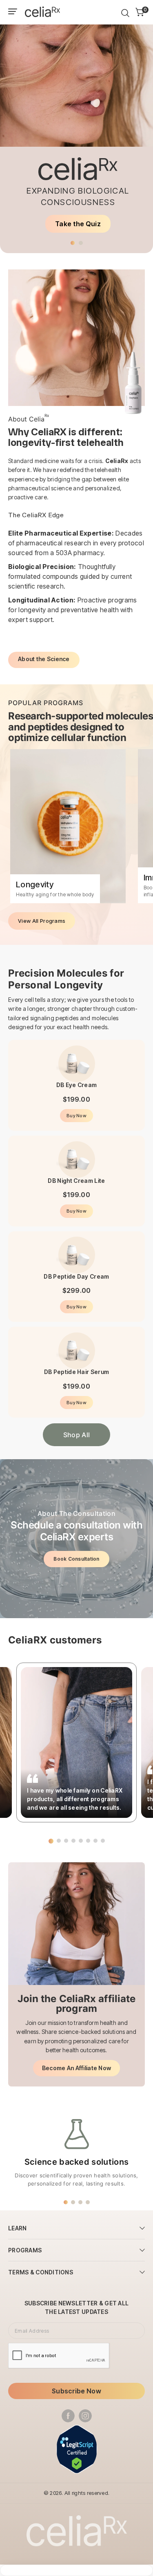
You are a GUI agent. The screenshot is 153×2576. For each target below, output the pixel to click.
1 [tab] (73, 243)
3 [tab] (66, 1841)
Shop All (77, 1435)
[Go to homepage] (42, 12)
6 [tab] (88, 1841)
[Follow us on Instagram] (85, 2416)
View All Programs (42, 921)
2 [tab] (81, 243)
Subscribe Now (76, 2391)
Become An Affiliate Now (76, 2068)
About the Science (44, 659)
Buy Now (76, 1116)
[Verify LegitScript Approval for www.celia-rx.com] (77, 2449)
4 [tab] (73, 1841)
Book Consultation (76, 1559)
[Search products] (125, 13)
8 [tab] (103, 1841)
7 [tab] (95, 1841)
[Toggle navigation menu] (13, 13)
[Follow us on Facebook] (68, 2416)
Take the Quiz (78, 224)
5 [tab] (81, 1841)
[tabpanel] (76, 129)
